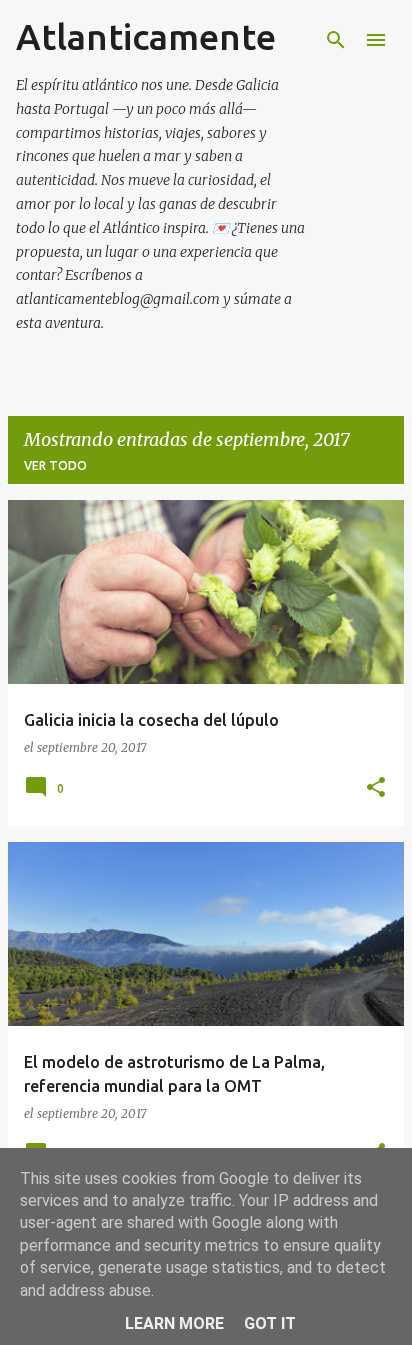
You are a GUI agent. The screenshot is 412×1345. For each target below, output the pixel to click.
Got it (270, 1323)
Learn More (174, 1323)
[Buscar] (336, 40)
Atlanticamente (146, 36)
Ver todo (55, 465)
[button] (376, 788)
